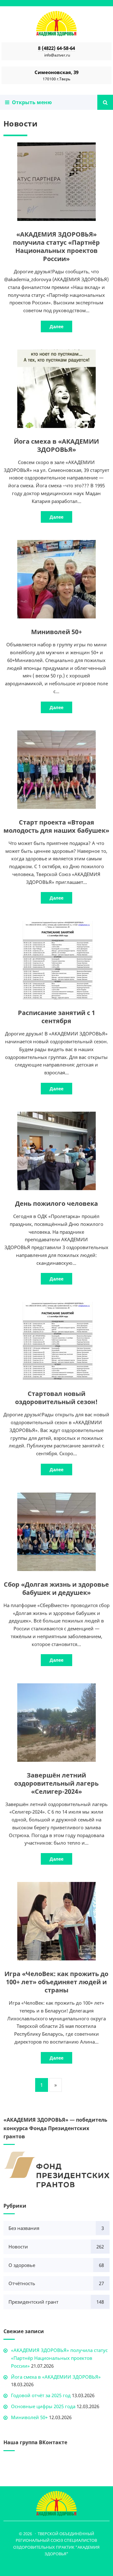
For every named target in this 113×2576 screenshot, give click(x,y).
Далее (56, 326)
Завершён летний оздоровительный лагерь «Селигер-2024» (56, 1783)
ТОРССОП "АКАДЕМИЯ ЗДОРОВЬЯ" (56, 24)
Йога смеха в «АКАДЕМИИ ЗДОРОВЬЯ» (56, 445)
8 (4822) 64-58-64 (56, 48)
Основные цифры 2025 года (43, 2406)
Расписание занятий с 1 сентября (56, 1017)
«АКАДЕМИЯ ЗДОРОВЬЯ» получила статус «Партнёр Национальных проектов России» (56, 246)
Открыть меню (31, 102)
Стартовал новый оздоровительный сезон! (56, 1398)
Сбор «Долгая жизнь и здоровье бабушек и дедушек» (56, 1588)
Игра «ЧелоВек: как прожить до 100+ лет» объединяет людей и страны (56, 1982)
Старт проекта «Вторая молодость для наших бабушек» (56, 826)
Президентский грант (33, 2302)
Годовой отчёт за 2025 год (41, 2395)
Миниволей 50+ (56, 632)
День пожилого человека (56, 1203)
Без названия (24, 2228)
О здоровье (22, 2265)
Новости (18, 2247)
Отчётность (22, 2283)
